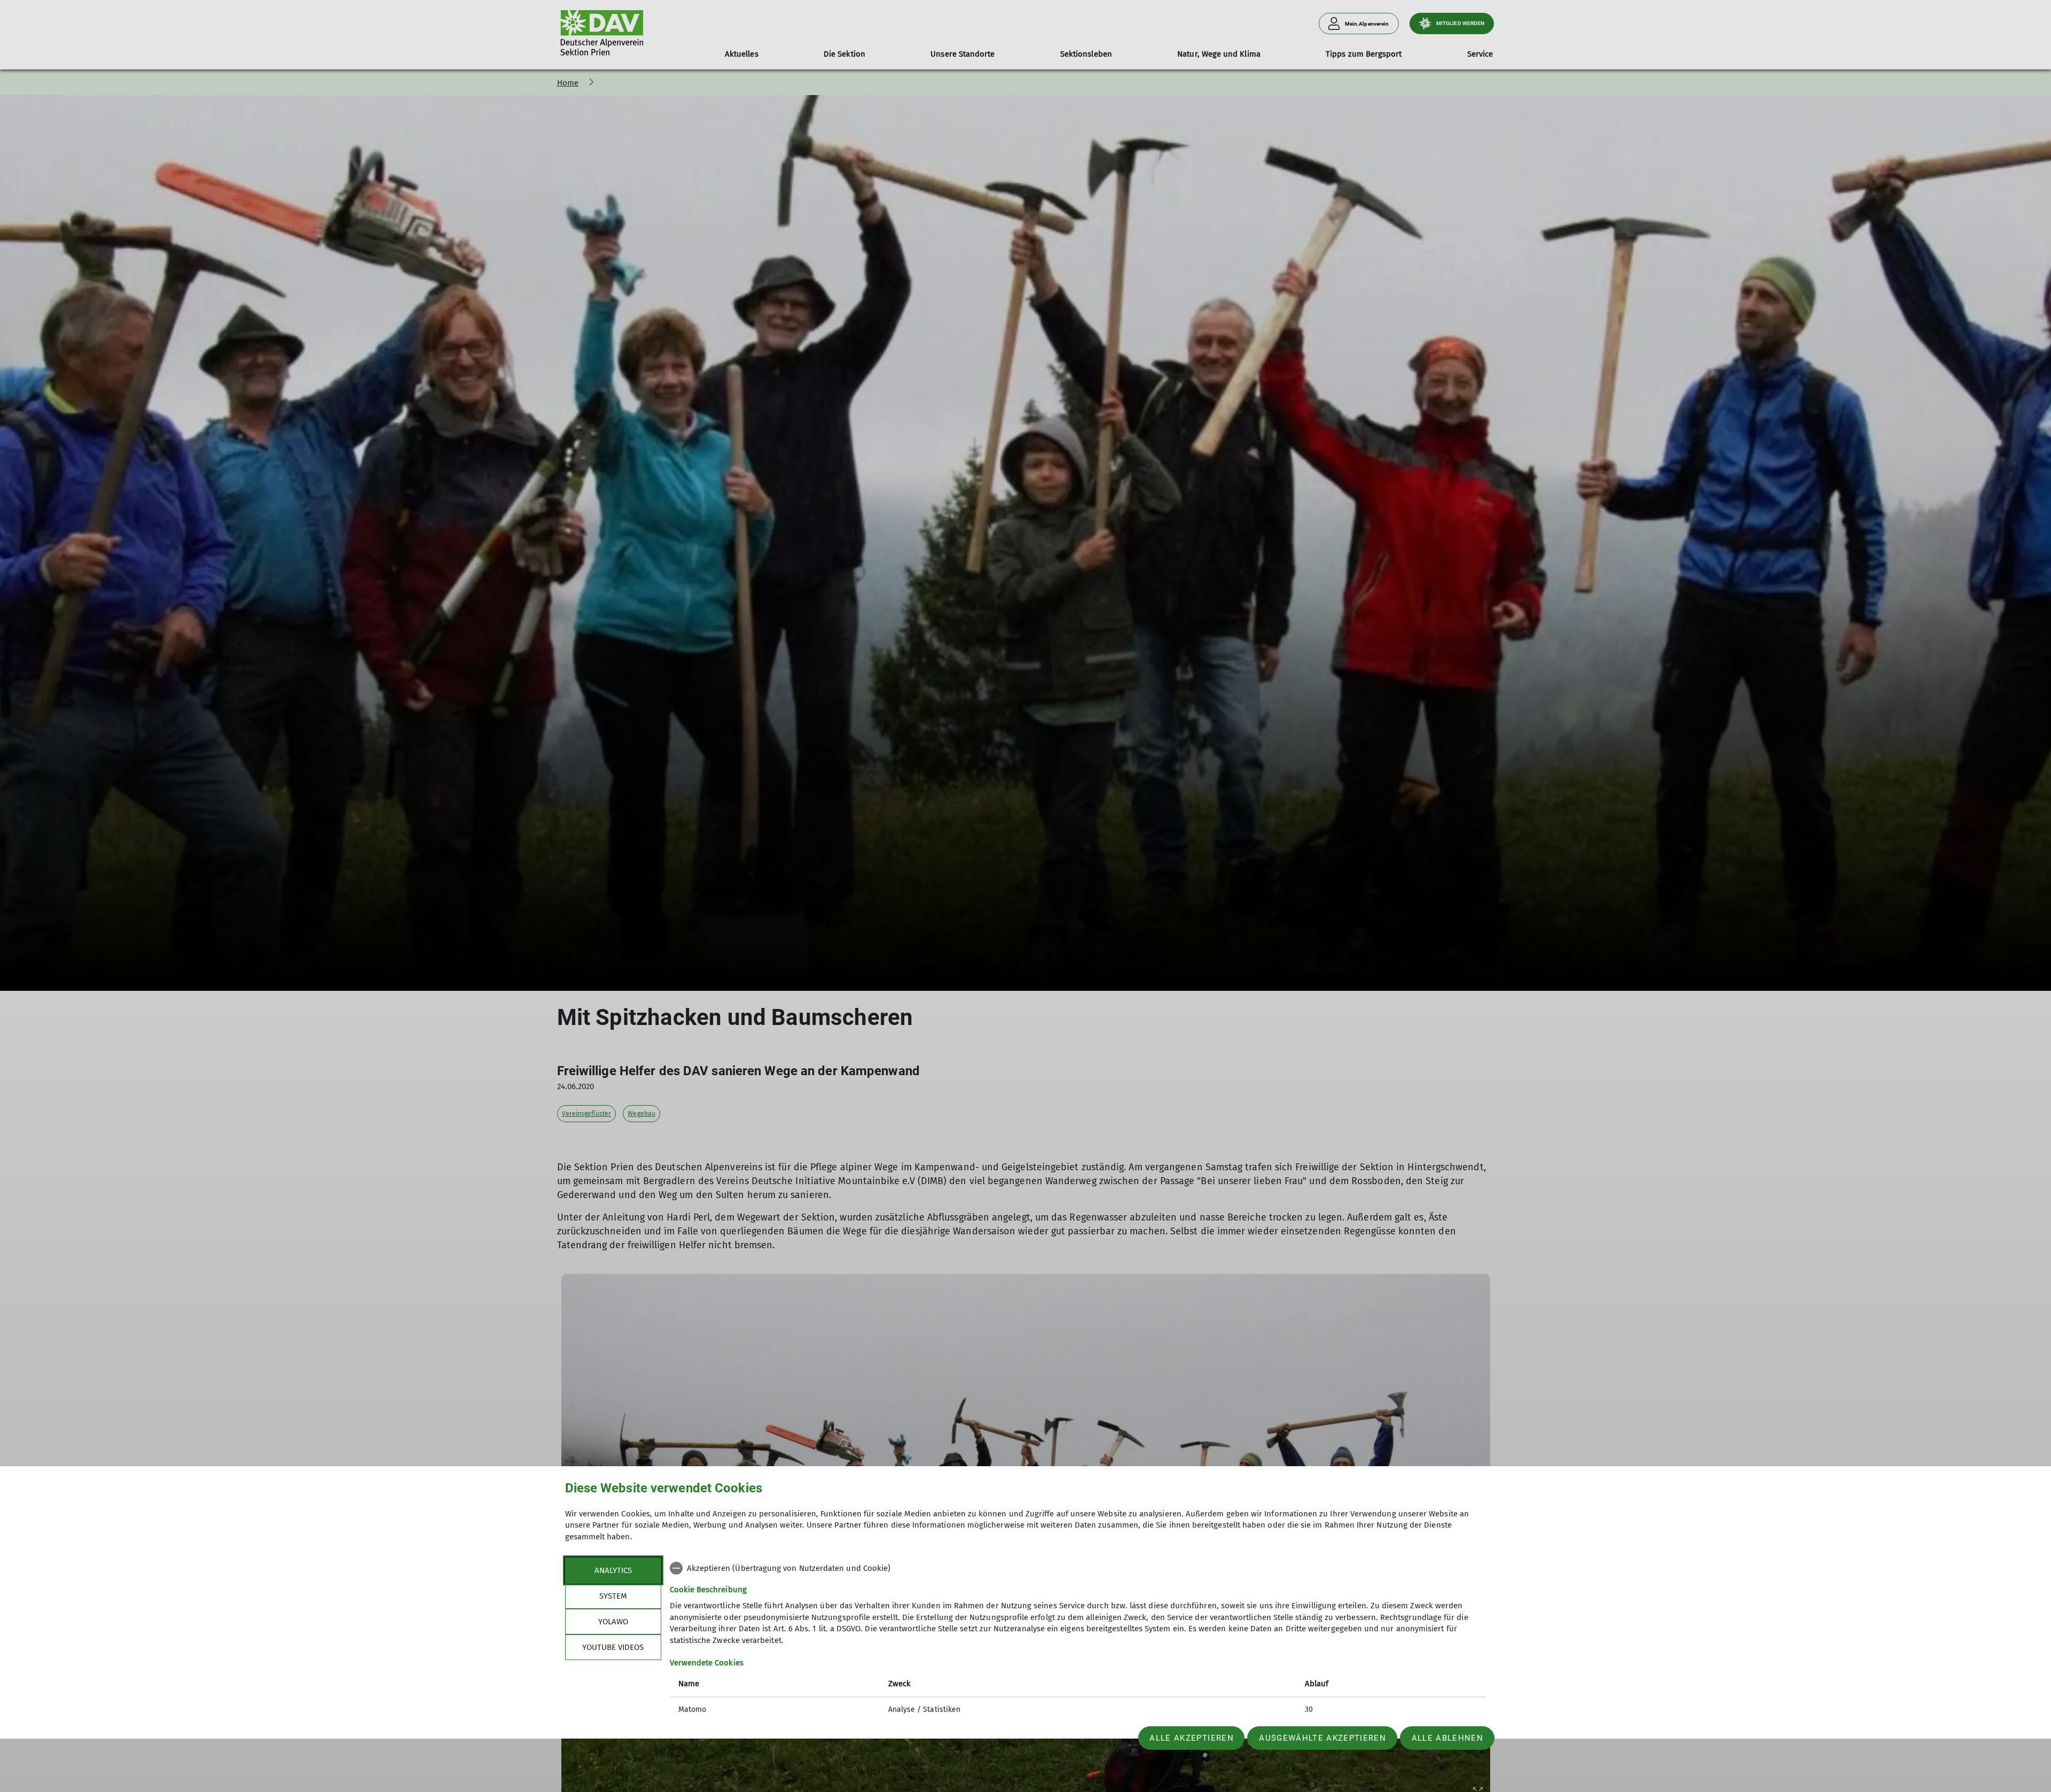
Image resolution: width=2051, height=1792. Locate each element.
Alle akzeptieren (1191, 1738)
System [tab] (613, 1596)
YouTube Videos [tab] (613, 1647)
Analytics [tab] (613, 1570)
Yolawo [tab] (613, 1622)
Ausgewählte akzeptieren (1322, 1738)
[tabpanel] (1078, 1640)
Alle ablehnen (1447, 1738)
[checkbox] (1078, 1568)
